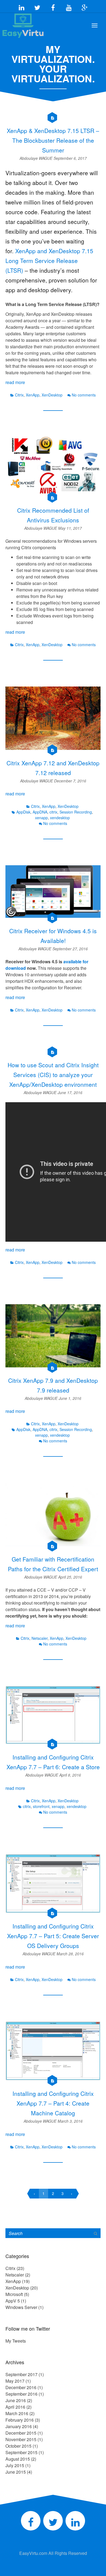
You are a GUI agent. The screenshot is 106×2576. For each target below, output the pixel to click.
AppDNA (40, 812)
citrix (53, 812)
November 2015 (21, 2439)
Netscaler (40, 1638)
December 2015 (21, 2433)
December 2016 (21, 2387)
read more (15, 382)
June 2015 (16, 2472)
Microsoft (14, 2294)
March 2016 (17, 2413)
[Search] (96, 2233)
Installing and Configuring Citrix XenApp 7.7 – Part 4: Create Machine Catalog (53, 2103)
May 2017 (15, 2381)
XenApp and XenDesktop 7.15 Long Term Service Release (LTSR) (49, 261)
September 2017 (21, 2374)
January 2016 (19, 2426)
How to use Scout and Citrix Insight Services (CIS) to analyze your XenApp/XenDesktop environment (53, 1075)
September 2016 (21, 2394)
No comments (84, 395)
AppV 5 (13, 2301)
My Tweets (16, 2341)
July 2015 (15, 2465)
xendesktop (60, 818)
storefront (41, 1806)
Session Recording (76, 812)
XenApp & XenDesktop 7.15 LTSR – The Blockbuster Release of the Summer (53, 140)
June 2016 (16, 2400)
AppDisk (23, 812)
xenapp (41, 818)
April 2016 (15, 2407)
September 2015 (21, 2452)
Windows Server (21, 2307)
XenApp (33, 395)
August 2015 (18, 2459)
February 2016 (20, 2420)
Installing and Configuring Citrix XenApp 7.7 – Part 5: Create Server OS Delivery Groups (53, 1936)
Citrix (19, 395)
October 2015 (18, 2446)
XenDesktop (52, 395)
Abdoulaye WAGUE (37, 158)
